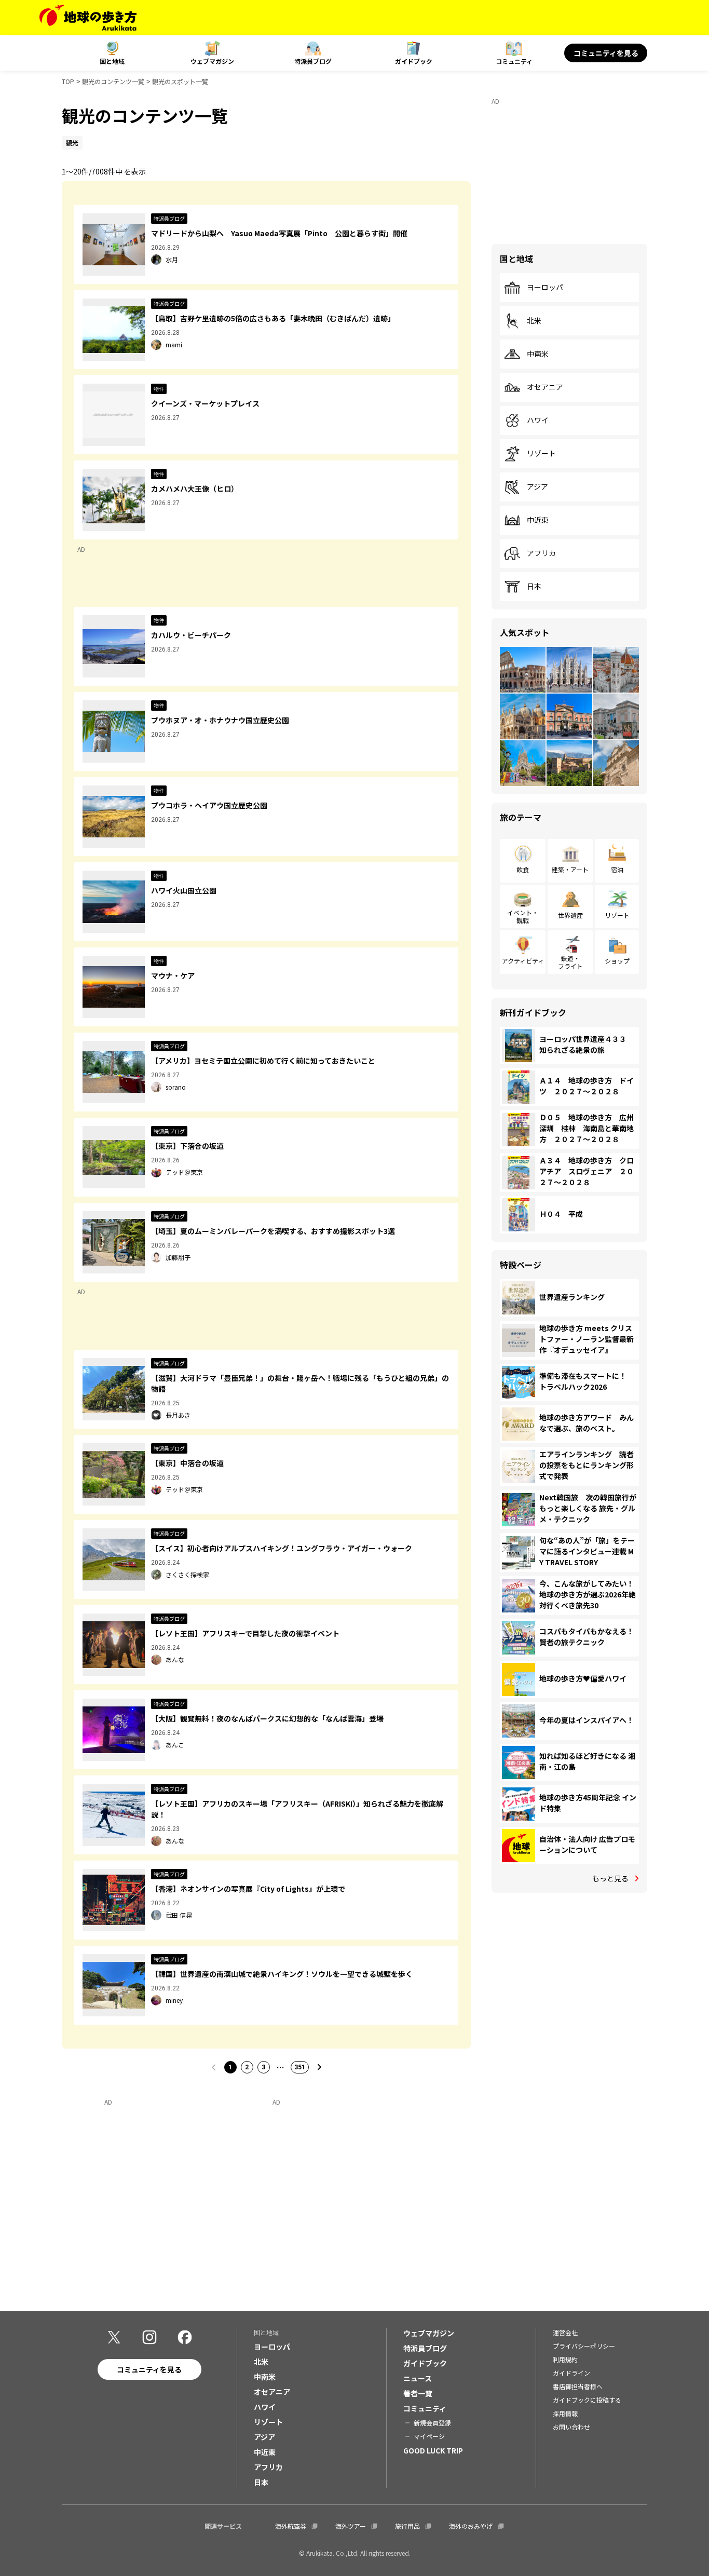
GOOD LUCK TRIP (433, 2450)
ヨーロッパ (545, 288)
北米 (534, 321)
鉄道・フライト (570, 962)
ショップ (617, 961)
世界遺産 (570, 915)
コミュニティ (514, 61)
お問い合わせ (571, 2427)
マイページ (429, 2436)
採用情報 (565, 2413)
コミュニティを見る (606, 53)
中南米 (538, 354)
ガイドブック (414, 61)
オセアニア (545, 387)
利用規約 (565, 2359)
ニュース (418, 2378)
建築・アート (570, 869)
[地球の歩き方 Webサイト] (88, 18)
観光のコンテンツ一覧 (113, 81)
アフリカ (541, 553)
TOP (68, 81)
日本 (534, 587)
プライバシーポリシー (584, 2346)
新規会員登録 (432, 2423)
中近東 (538, 520)
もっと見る (610, 1878)
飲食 (523, 869)
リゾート (541, 454)
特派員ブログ (313, 61)
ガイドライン (571, 2373)
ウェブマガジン (212, 61)
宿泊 (617, 869)
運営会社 (565, 2332)
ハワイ (538, 421)
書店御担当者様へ (578, 2386)
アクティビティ (523, 961)
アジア (537, 487)
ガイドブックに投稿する (587, 2400)
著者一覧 (418, 2393)
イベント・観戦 (523, 916)
